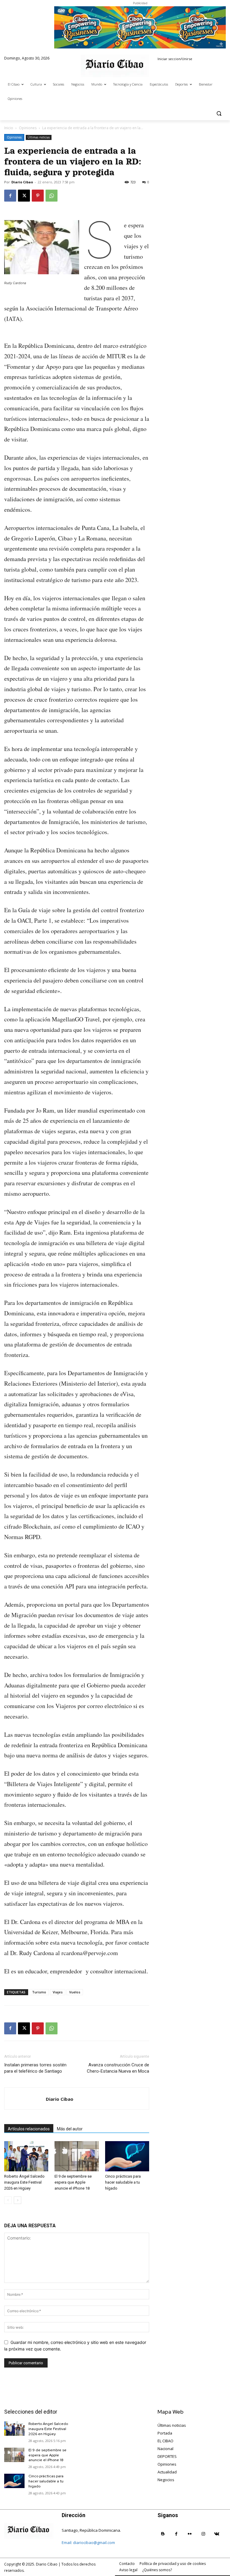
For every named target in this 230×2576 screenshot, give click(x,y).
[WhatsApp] (52, 196)
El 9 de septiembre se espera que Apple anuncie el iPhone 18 (73, 2182)
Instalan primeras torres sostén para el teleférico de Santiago (35, 2068)
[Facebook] (10, 196)
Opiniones (28, 128)
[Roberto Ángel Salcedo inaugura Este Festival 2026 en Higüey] (26, 2156)
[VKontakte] (217, 2534)
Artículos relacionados (29, 2129)
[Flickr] (190, 2534)
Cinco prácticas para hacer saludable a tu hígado (123, 2182)
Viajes (58, 1992)
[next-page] (18, 2200)
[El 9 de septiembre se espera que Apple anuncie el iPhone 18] (77, 2156)
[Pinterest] (38, 196)
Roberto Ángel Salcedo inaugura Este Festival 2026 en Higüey (24, 2182)
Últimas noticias (39, 137)
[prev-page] (8, 2200)
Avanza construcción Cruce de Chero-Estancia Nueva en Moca (118, 2068)
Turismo (39, 1992)
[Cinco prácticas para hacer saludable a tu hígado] (127, 2156)
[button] (219, 113)
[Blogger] (163, 2534)
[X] (24, 196)
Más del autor (70, 2129)
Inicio (9, 128)
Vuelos (75, 1992)
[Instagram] (203, 2534)
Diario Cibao (22, 182)
